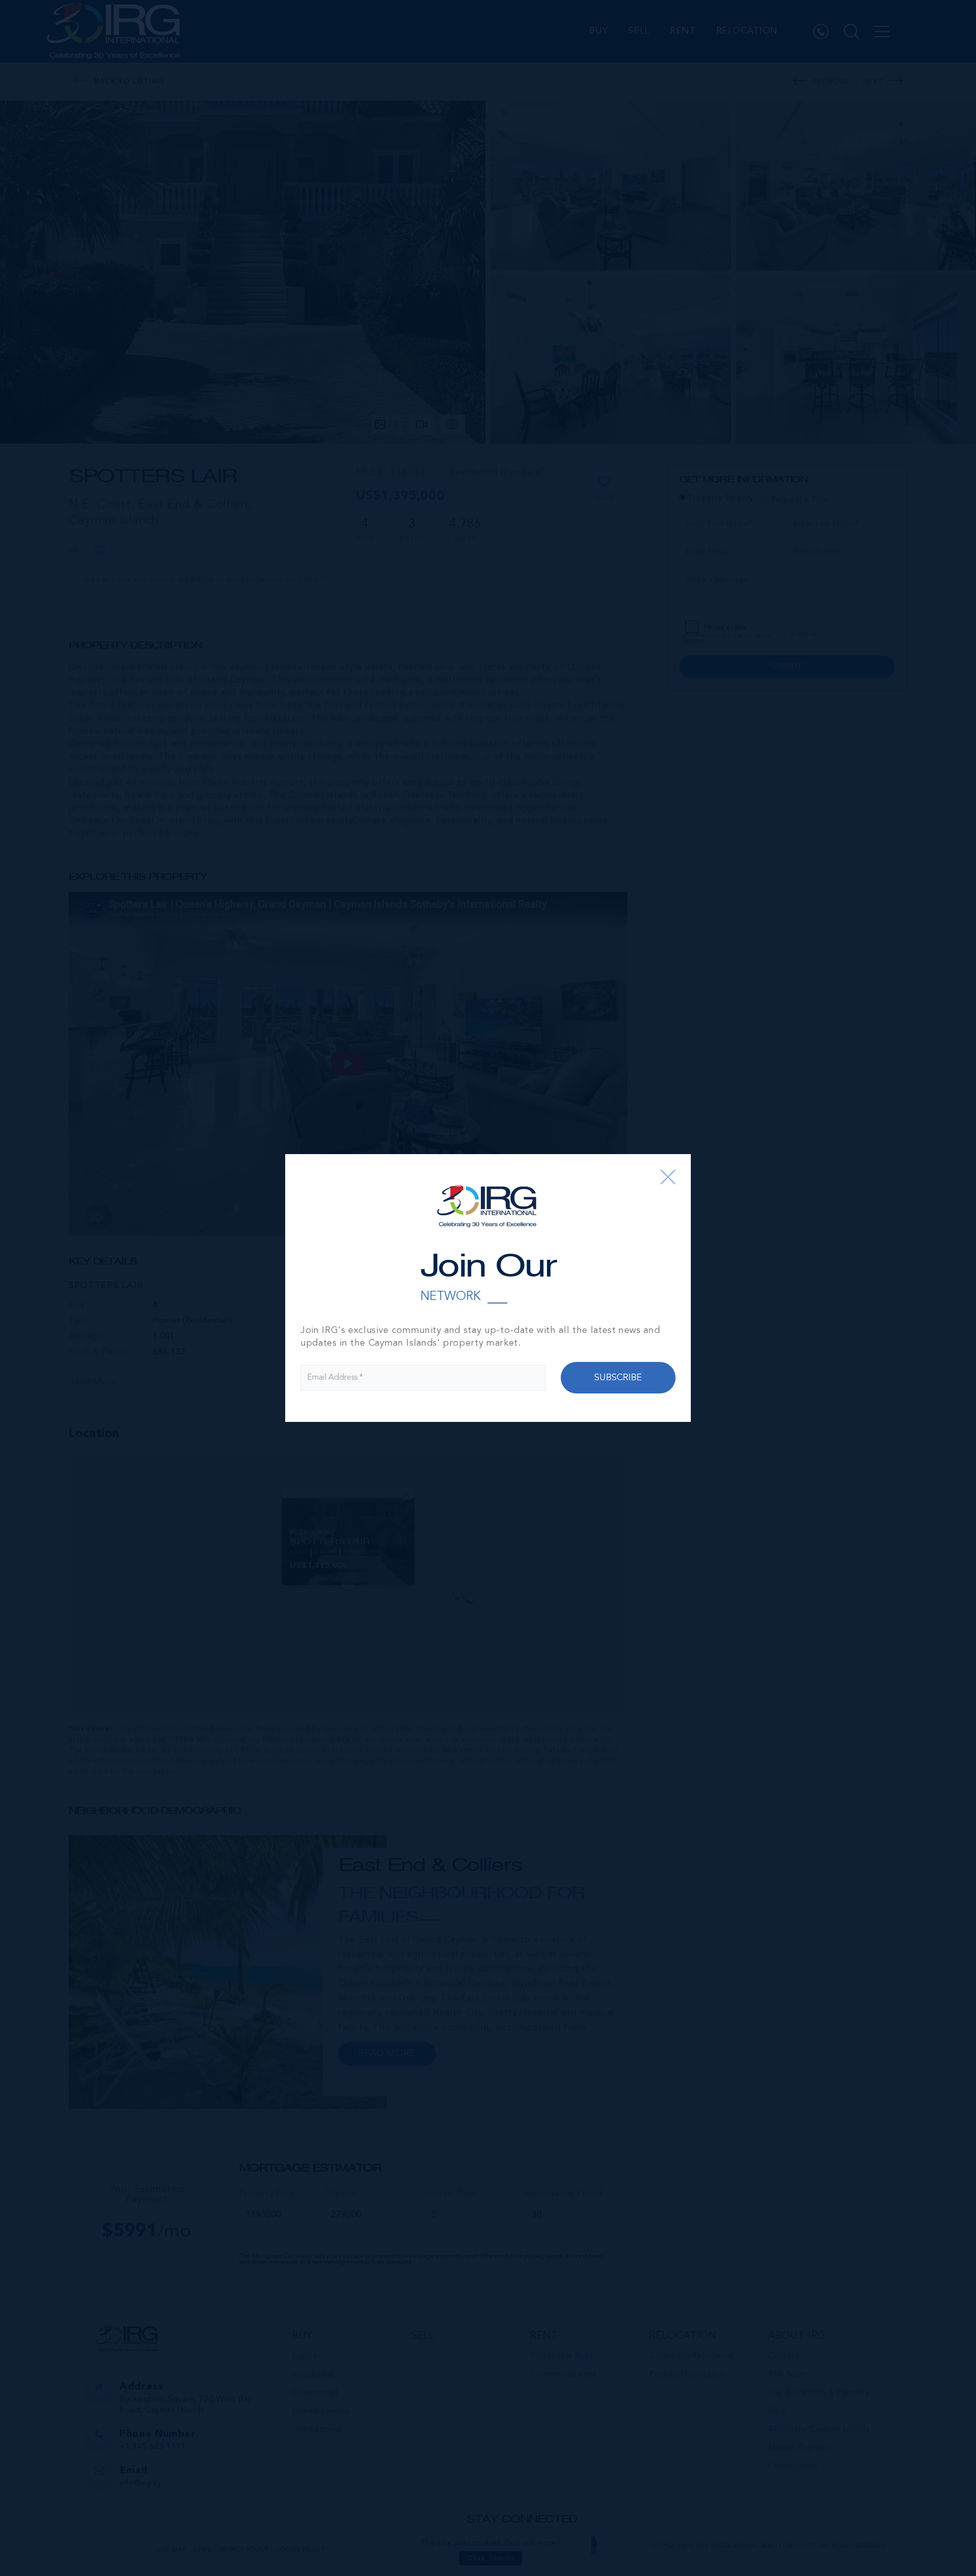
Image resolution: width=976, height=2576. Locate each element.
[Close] (668, 1177)
